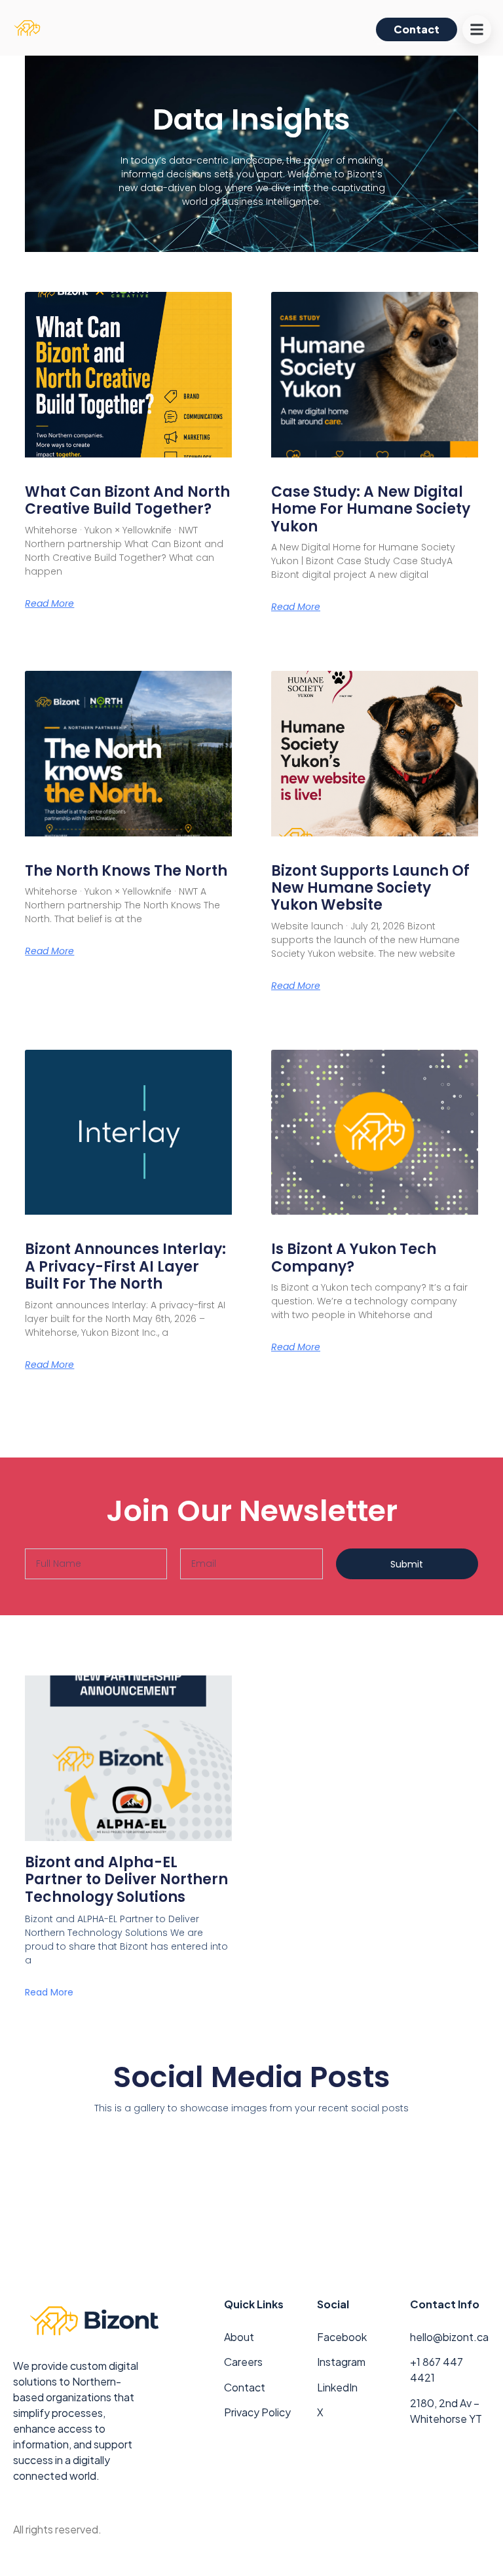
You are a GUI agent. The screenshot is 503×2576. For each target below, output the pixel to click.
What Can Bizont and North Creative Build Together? (127, 500)
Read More (49, 603)
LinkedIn (337, 2387)
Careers (243, 2362)
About (239, 2337)
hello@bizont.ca (449, 2337)
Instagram (341, 2362)
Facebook (342, 2337)
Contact (245, 2387)
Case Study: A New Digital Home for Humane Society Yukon (371, 509)
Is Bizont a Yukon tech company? (354, 1258)
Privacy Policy (257, 2412)
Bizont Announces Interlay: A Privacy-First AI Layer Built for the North (125, 1266)
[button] (477, 29)
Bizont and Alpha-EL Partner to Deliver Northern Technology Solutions (126, 1880)
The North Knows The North (126, 871)
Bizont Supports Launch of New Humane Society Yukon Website (370, 888)
